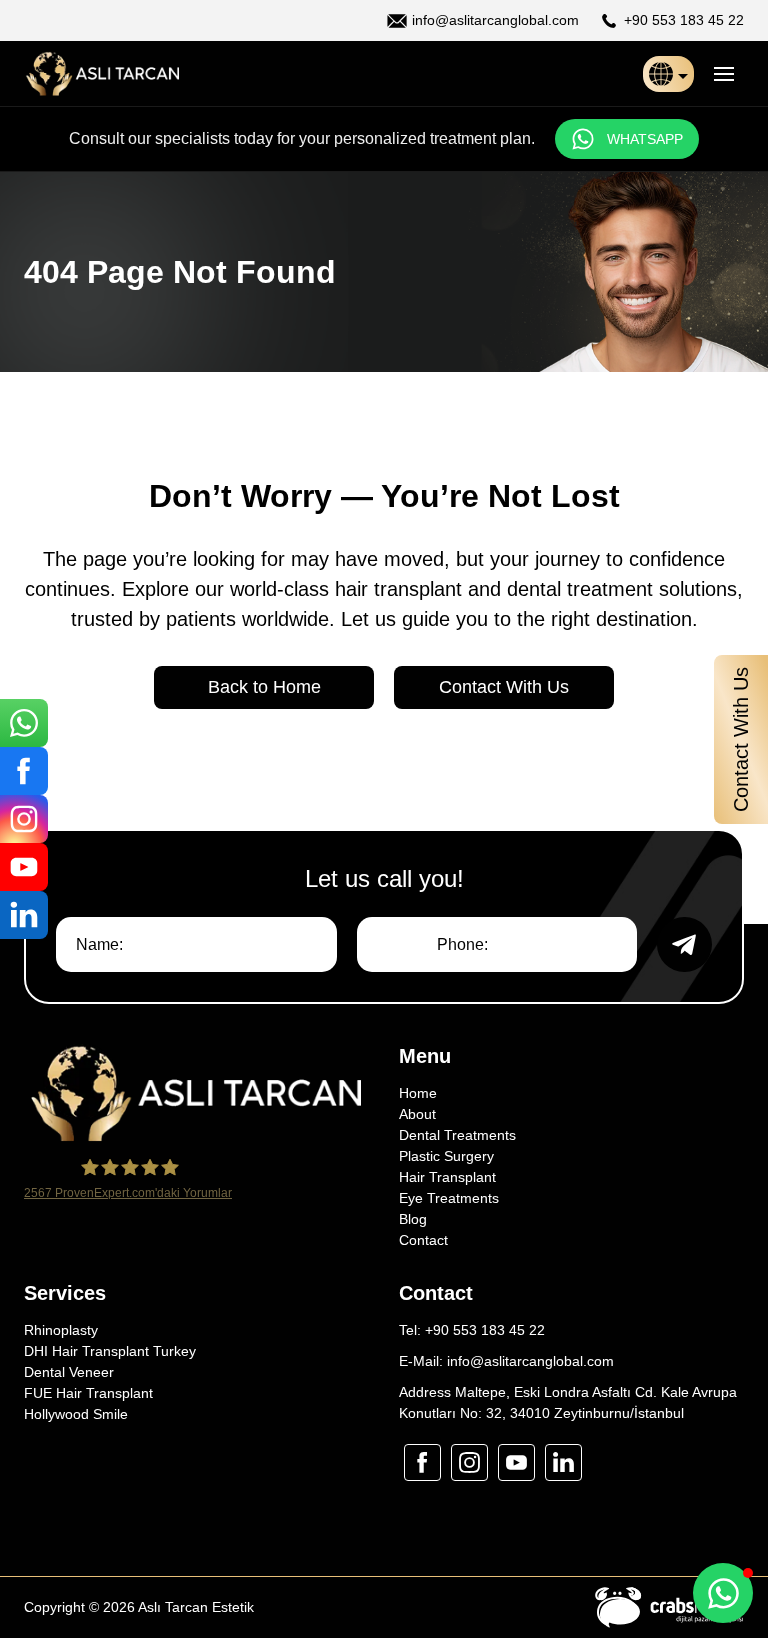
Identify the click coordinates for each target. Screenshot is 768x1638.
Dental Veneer (69, 1372)
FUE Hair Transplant (88, 1393)
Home (418, 1093)
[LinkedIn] (24, 915)
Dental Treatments (457, 1135)
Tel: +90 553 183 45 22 (472, 1330)
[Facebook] (24, 771)
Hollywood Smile (76, 1414)
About (417, 1114)
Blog (413, 1219)
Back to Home (264, 687)
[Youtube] (24, 867)
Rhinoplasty (61, 1330)
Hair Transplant (447, 1177)
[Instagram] (24, 819)
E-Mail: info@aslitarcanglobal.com (506, 1361)
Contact (423, 1240)
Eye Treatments (449, 1198)
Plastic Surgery (446, 1156)
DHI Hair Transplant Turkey (110, 1351)
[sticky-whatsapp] (24, 723)
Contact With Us (504, 687)
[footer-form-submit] (684, 944)
